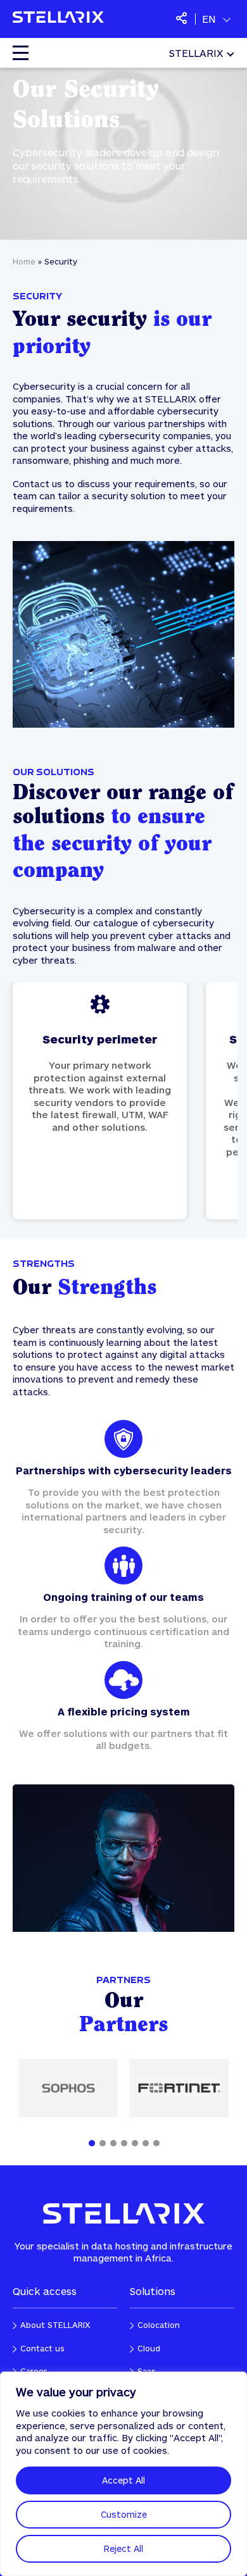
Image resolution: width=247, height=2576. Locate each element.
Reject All (123, 2548)
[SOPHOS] (68, 2088)
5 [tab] (135, 2143)
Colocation (159, 2325)
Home (24, 261)
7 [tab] (156, 2143)
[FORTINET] (179, 2088)
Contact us (100, 1100)
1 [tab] (92, 2143)
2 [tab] (103, 2143)
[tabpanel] (123, 1591)
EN (209, 19)
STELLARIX (196, 53)
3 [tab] (113, 2143)
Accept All (123, 2480)
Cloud (149, 2348)
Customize (124, 2514)
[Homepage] (58, 19)
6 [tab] (146, 2143)
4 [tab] (124, 2143)
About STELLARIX (55, 2325)
